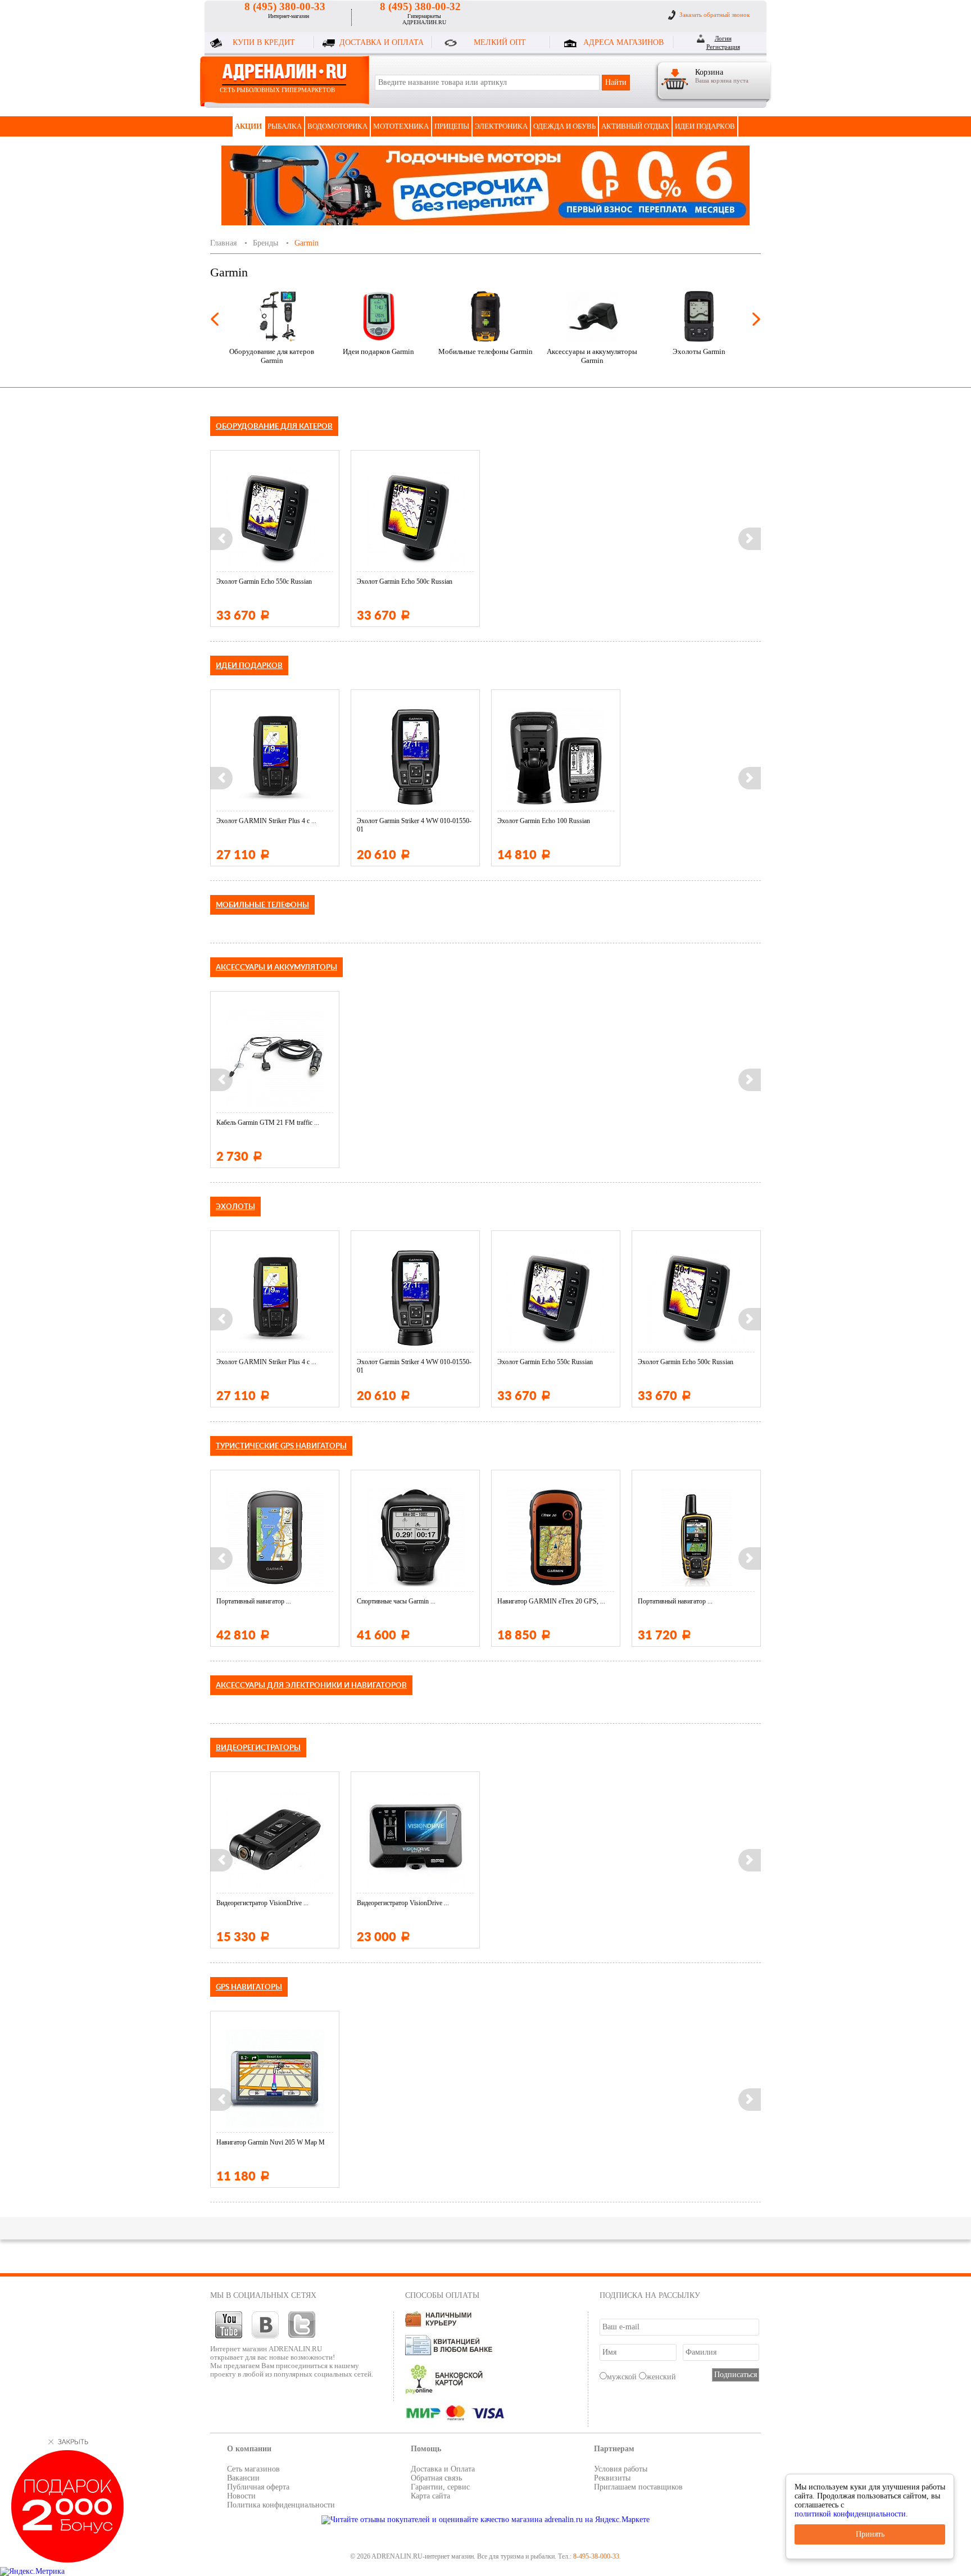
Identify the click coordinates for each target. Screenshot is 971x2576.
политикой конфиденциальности (850, 2514)
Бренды (266, 243)
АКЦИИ (248, 126)
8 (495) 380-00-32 (420, 6)
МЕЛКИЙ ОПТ (500, 42)
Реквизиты (612, 2478)
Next (756, 319)
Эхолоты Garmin (699, 351)
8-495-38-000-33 (596, 2556)
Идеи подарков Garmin (378, 351)
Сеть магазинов (253, 2469)
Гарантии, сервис (440, 2487)
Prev (215, 319)
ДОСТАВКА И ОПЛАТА (382, 42)
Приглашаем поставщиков (638, 2487)
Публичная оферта (258, 2487)
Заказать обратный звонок (714, 15)
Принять (870, 2534)
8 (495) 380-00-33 (285, 6)
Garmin (307, 243)
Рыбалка (285, 126)
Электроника (501, 126)
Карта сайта (430, 2496)
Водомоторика (337, 126)
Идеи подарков (705, 126)
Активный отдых (635, 126)
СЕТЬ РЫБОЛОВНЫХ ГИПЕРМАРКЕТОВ (277, 90)
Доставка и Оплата (443, 2469)
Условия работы (621, 2469)
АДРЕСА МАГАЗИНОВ (623, 42)
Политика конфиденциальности (281, 2505)
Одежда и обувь (564, 126)
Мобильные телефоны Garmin (485, 351)
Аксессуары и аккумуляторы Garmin (592, 356)
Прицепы (452, 126)
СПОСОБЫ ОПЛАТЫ (442, 2295)
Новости (241, 2496)
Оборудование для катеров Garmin (272, 356)
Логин (723, 38)
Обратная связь (436, 2478)
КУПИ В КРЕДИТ (264, 42)
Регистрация (723, 47)
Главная (223, 243)
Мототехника (401, 126)
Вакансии (243, 2478)
